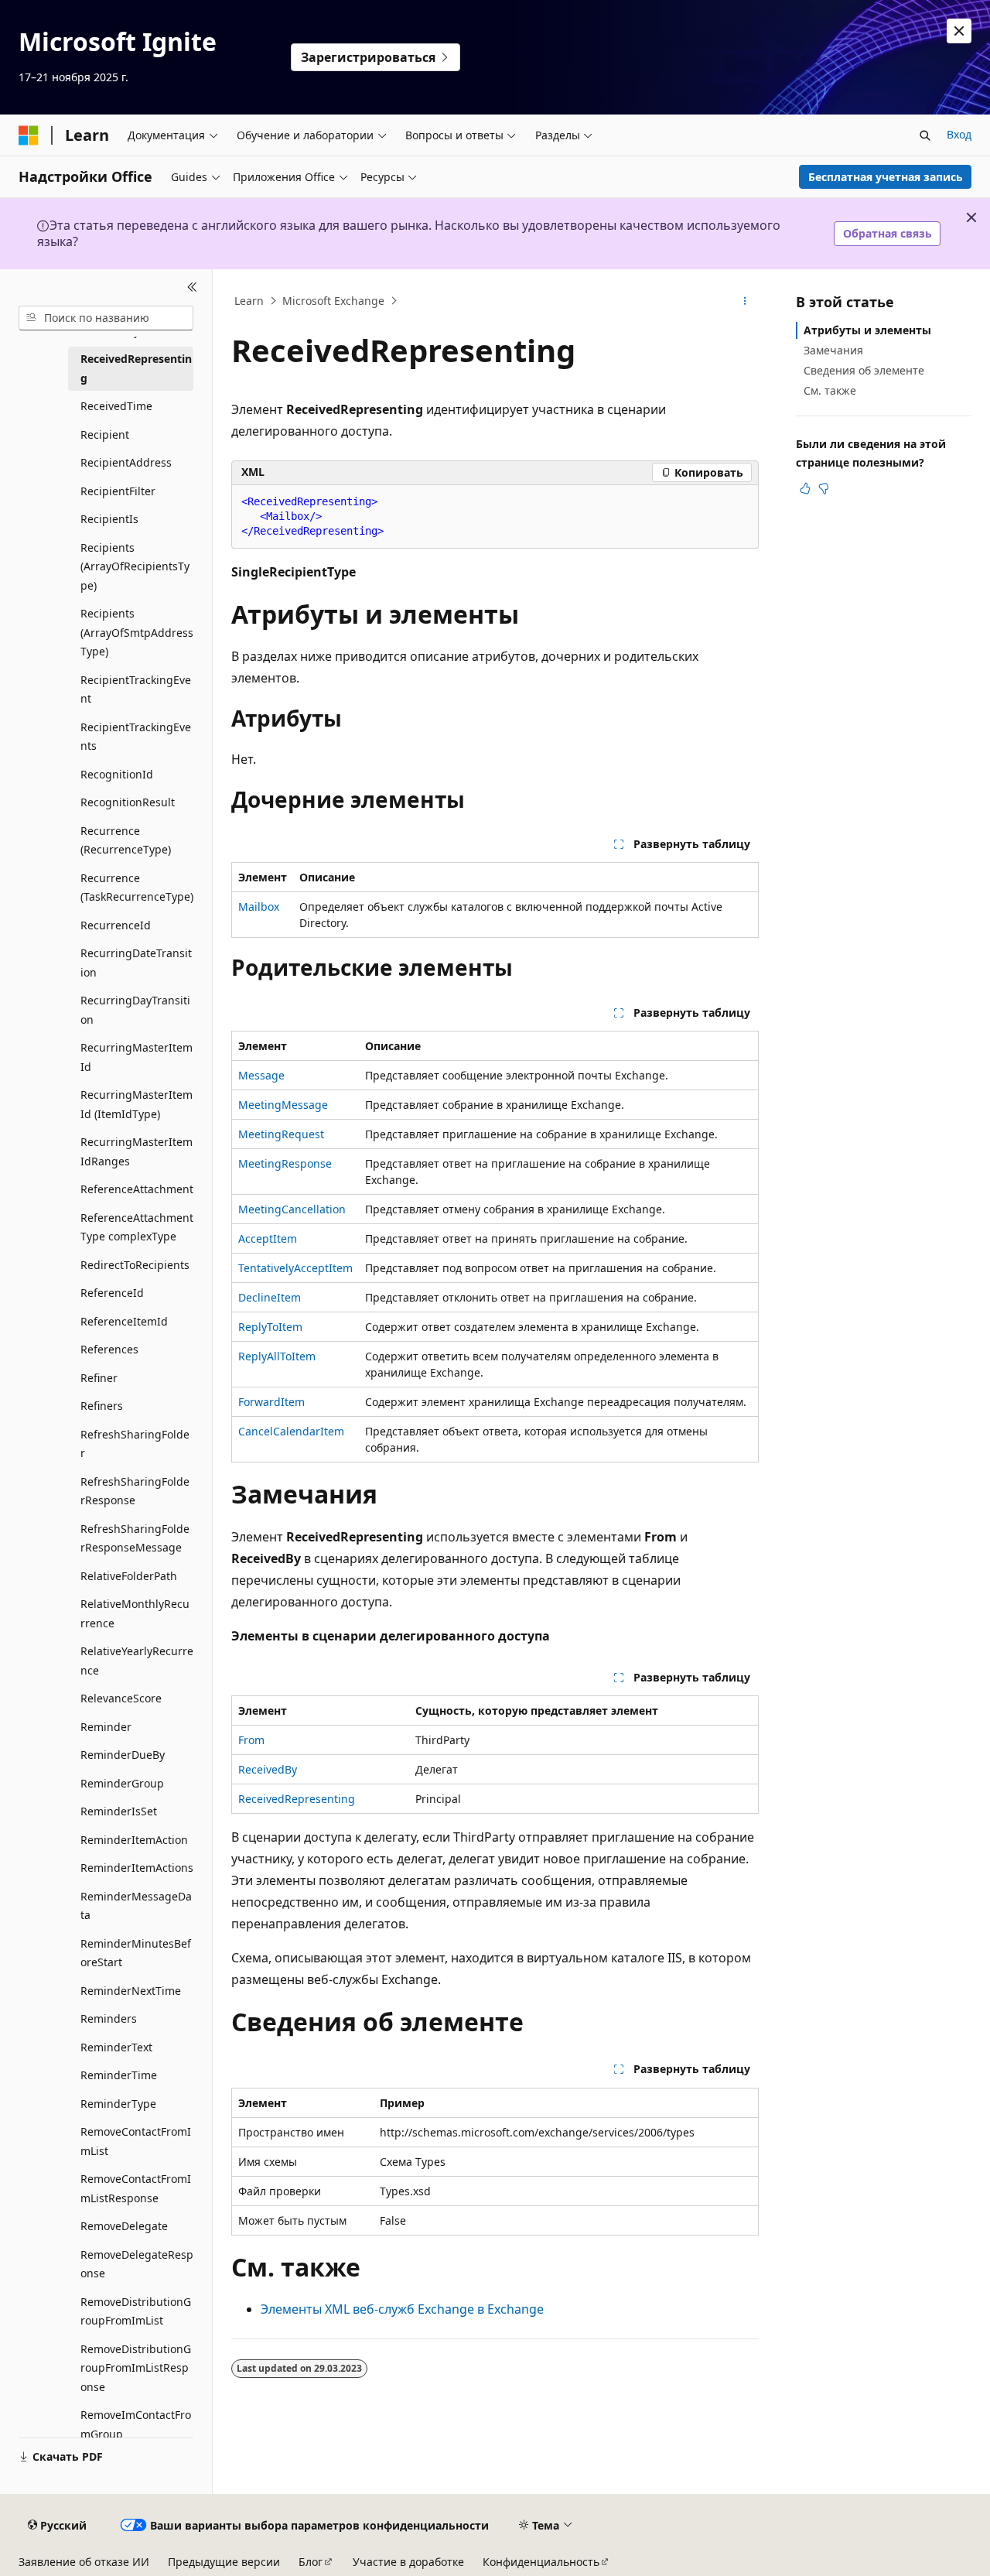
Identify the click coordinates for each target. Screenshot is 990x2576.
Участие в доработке (408, 2562)
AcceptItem (268, 1238)
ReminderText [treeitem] (116, 2047)
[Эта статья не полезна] (824, 488)
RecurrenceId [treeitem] (116, 925)
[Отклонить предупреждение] (959, 31)
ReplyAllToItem (277, 1356)
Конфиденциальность (541, 2562)
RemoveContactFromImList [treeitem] (136, 2141)
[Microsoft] (29, 135)
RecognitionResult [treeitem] (128, 802)
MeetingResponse (285, 1163)
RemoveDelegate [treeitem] (124, 2226)
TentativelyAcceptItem (295, 1268)
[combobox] (106, 318)
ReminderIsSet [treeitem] (119, 1811)
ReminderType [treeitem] (118, 2104)
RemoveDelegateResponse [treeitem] (137, 2264)
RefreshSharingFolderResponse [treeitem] (135, 1491)
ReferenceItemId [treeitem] (124, 1321)
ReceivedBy (268, 1769)
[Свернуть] (192, 288)
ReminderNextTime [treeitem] (131, 1991)
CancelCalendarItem (291, 1431)
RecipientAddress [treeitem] (126, 462)
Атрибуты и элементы (867, 330)
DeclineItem (270, 1297)
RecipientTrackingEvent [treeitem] (136, 689)
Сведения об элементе (864, 370)
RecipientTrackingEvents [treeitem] (136, 737)
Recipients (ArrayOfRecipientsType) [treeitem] (135, 566)
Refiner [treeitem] (99, 1378)
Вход (959, 134)
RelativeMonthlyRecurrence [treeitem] (135, 1613)
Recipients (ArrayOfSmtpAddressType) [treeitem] (137, 632)
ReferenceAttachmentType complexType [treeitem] (137, 1227)
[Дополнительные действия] (745, 301)
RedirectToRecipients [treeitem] (135, 1265)
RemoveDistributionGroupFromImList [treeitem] (136, 2311)
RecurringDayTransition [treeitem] (135, 1010)
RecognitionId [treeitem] (117, 774)
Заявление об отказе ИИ (84, 2562)
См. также (830, 390)
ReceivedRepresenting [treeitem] (136, 368)
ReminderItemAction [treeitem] (134, 1840)
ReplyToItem (270, 1327)
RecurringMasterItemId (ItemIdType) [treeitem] (137, 1104)
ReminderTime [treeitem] (119, 2075)
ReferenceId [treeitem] (112, 1293)
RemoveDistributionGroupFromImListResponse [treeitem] (136, 2368)
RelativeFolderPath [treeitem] (129, 1576)
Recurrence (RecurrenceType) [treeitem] (126, 840)
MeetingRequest (281, 1134)
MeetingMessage (283, 1105)
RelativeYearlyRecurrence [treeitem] (137, 1661)
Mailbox (259, 907)
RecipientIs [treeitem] (109, 519)
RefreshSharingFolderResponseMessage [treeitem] (135, 1538)
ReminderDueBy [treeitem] (123, 1755)
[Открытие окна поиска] (925, 135)
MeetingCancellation (292, 1209)
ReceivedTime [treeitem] (116, 406)
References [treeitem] (109, 1349)
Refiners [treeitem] (102, 1406)
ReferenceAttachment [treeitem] (137, 1189)
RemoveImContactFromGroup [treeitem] (136, 2424)
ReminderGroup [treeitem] (122, 1783)
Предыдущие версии (224, 2562)
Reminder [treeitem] (106, 1727)
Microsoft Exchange (333, 301)
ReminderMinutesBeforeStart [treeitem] (136, 1953)
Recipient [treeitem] (105, 434)
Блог (311, 2562)
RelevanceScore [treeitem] (121, 1698)
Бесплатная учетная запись (886, 177)
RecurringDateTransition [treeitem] (136, 963)
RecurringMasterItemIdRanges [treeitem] (137, 1151)
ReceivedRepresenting (297, 1799)
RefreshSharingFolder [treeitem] (135, 1444)
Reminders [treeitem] (109, 2018)
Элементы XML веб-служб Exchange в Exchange (402, 2309)
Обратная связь (888, 233)
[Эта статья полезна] (805, 488)
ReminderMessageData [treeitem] (136, 1906)
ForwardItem (271, 1402)
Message (261, 1075)
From (251, 1740)
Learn (249, 301)
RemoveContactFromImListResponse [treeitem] (136, 2188)
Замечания (833, 350)
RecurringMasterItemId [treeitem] (137, 1057)
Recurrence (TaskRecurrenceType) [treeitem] (137, 888)
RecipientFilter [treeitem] (118, 491)
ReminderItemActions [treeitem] (137, 1868)
